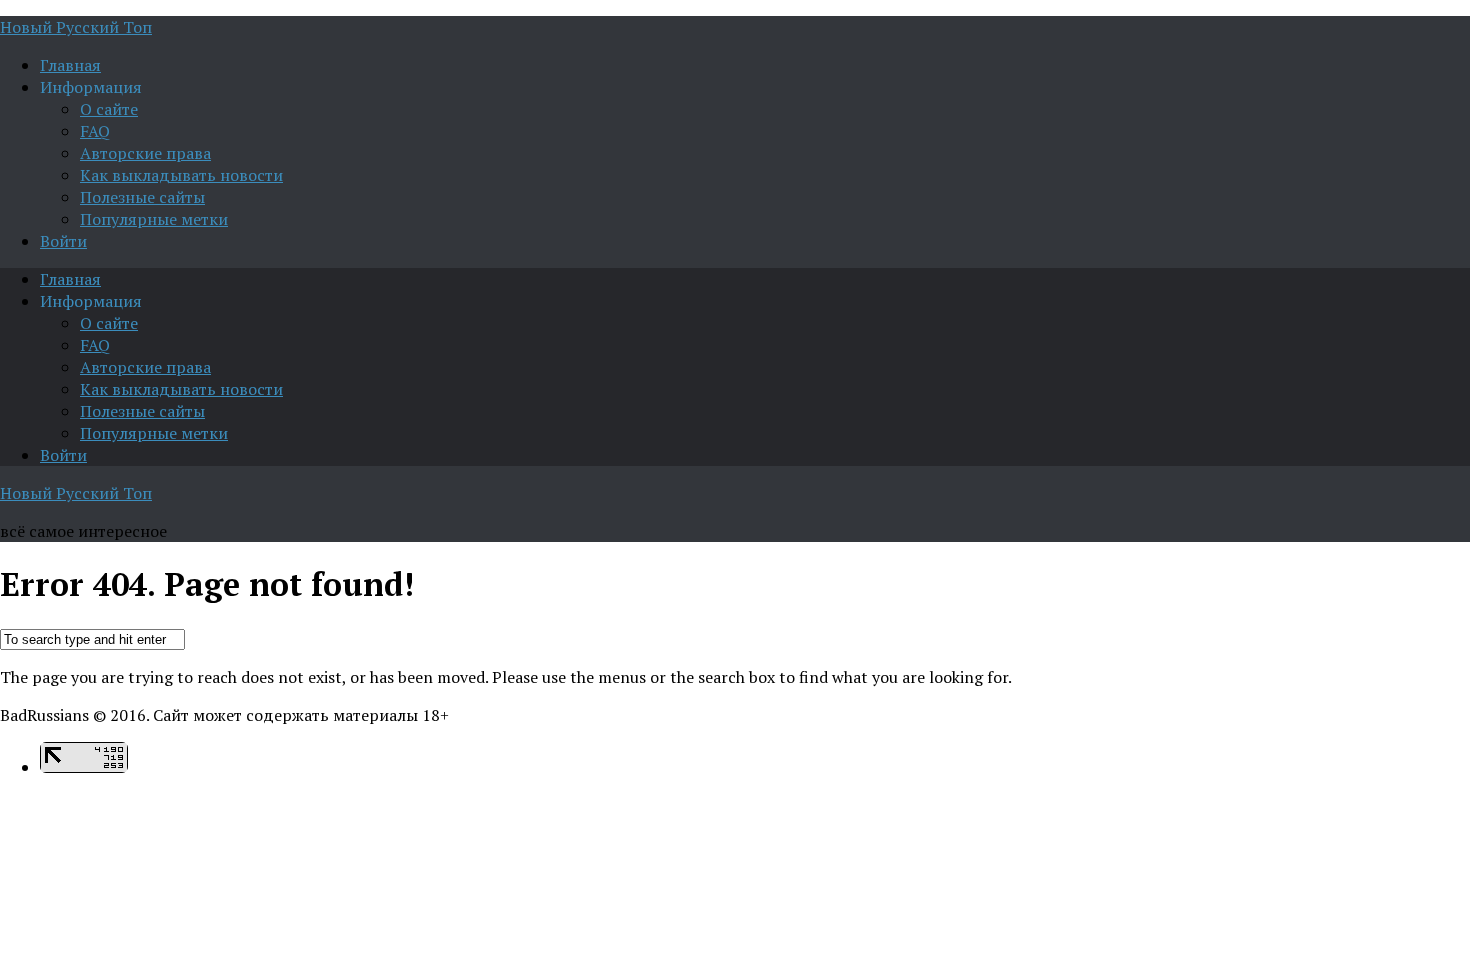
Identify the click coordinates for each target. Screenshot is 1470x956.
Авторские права (145, 153)
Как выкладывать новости (181, 175)
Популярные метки (154, 219)
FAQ (95, 131)
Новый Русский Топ (76, 27)
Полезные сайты (142, 197)
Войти (63, 241)
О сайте (109, 109)
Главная (70, 65)
